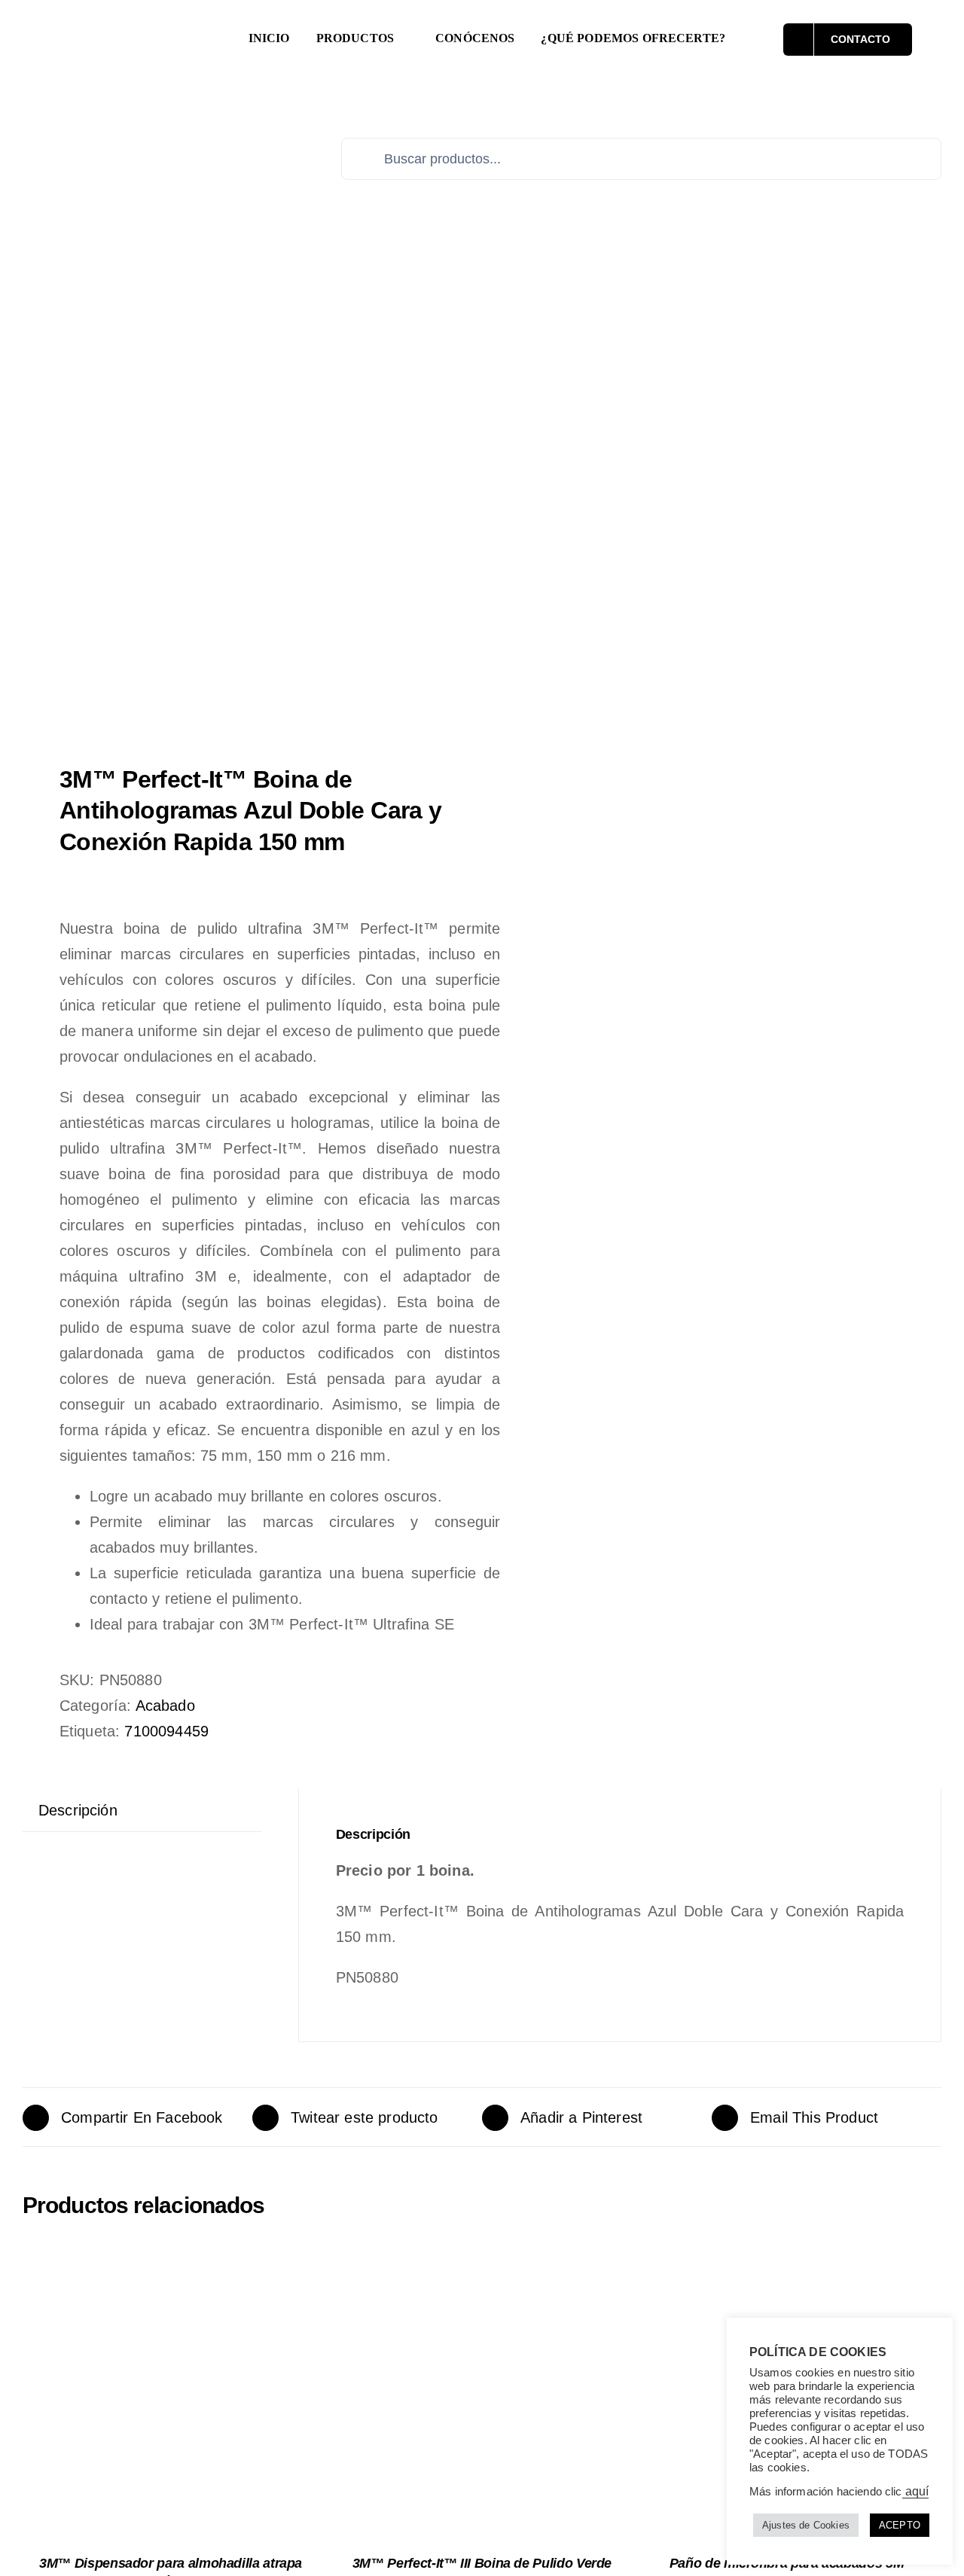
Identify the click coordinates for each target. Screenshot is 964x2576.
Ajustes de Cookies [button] (806, 2525)
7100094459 (166, 1731)
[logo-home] (132, 27)
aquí (916, 2491)
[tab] (78, 1810)
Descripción (78, 1810)
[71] (243, 506)
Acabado (165, 1706)
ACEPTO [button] (900, 2525)
